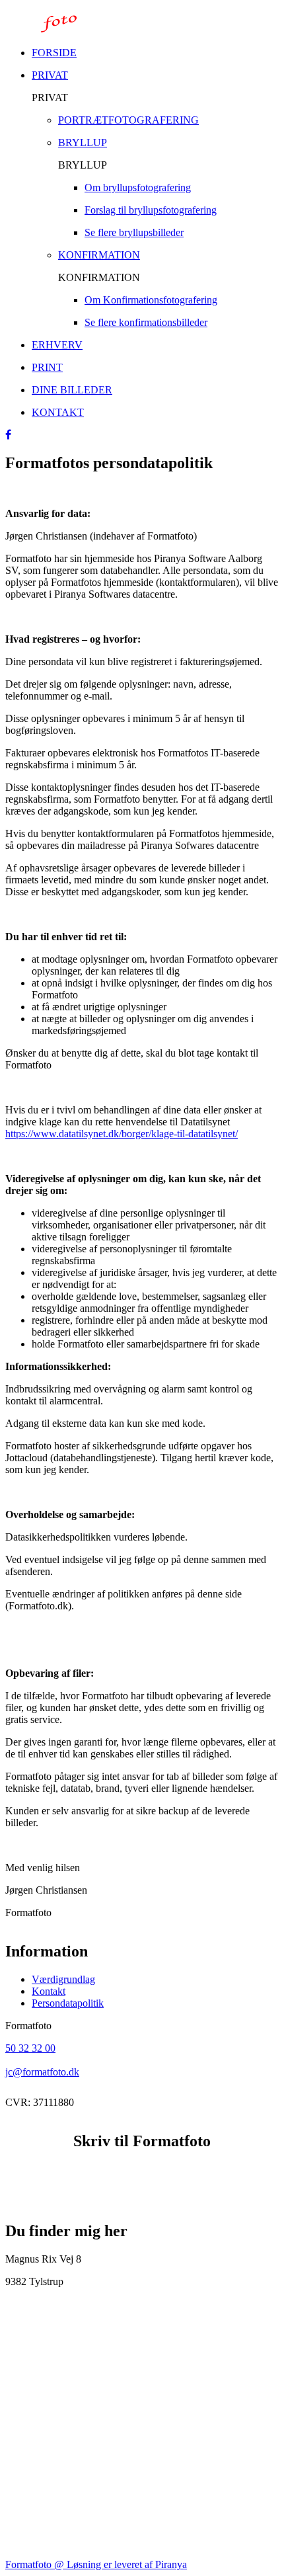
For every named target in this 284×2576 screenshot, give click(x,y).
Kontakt (49, 1991)
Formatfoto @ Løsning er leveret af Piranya (96, 2564)
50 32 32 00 (30, 2048)
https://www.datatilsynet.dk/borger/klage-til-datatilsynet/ (122, 1134)
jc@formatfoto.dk (42, 2072)
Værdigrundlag (63, 1979)
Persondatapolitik (68, 2003)
